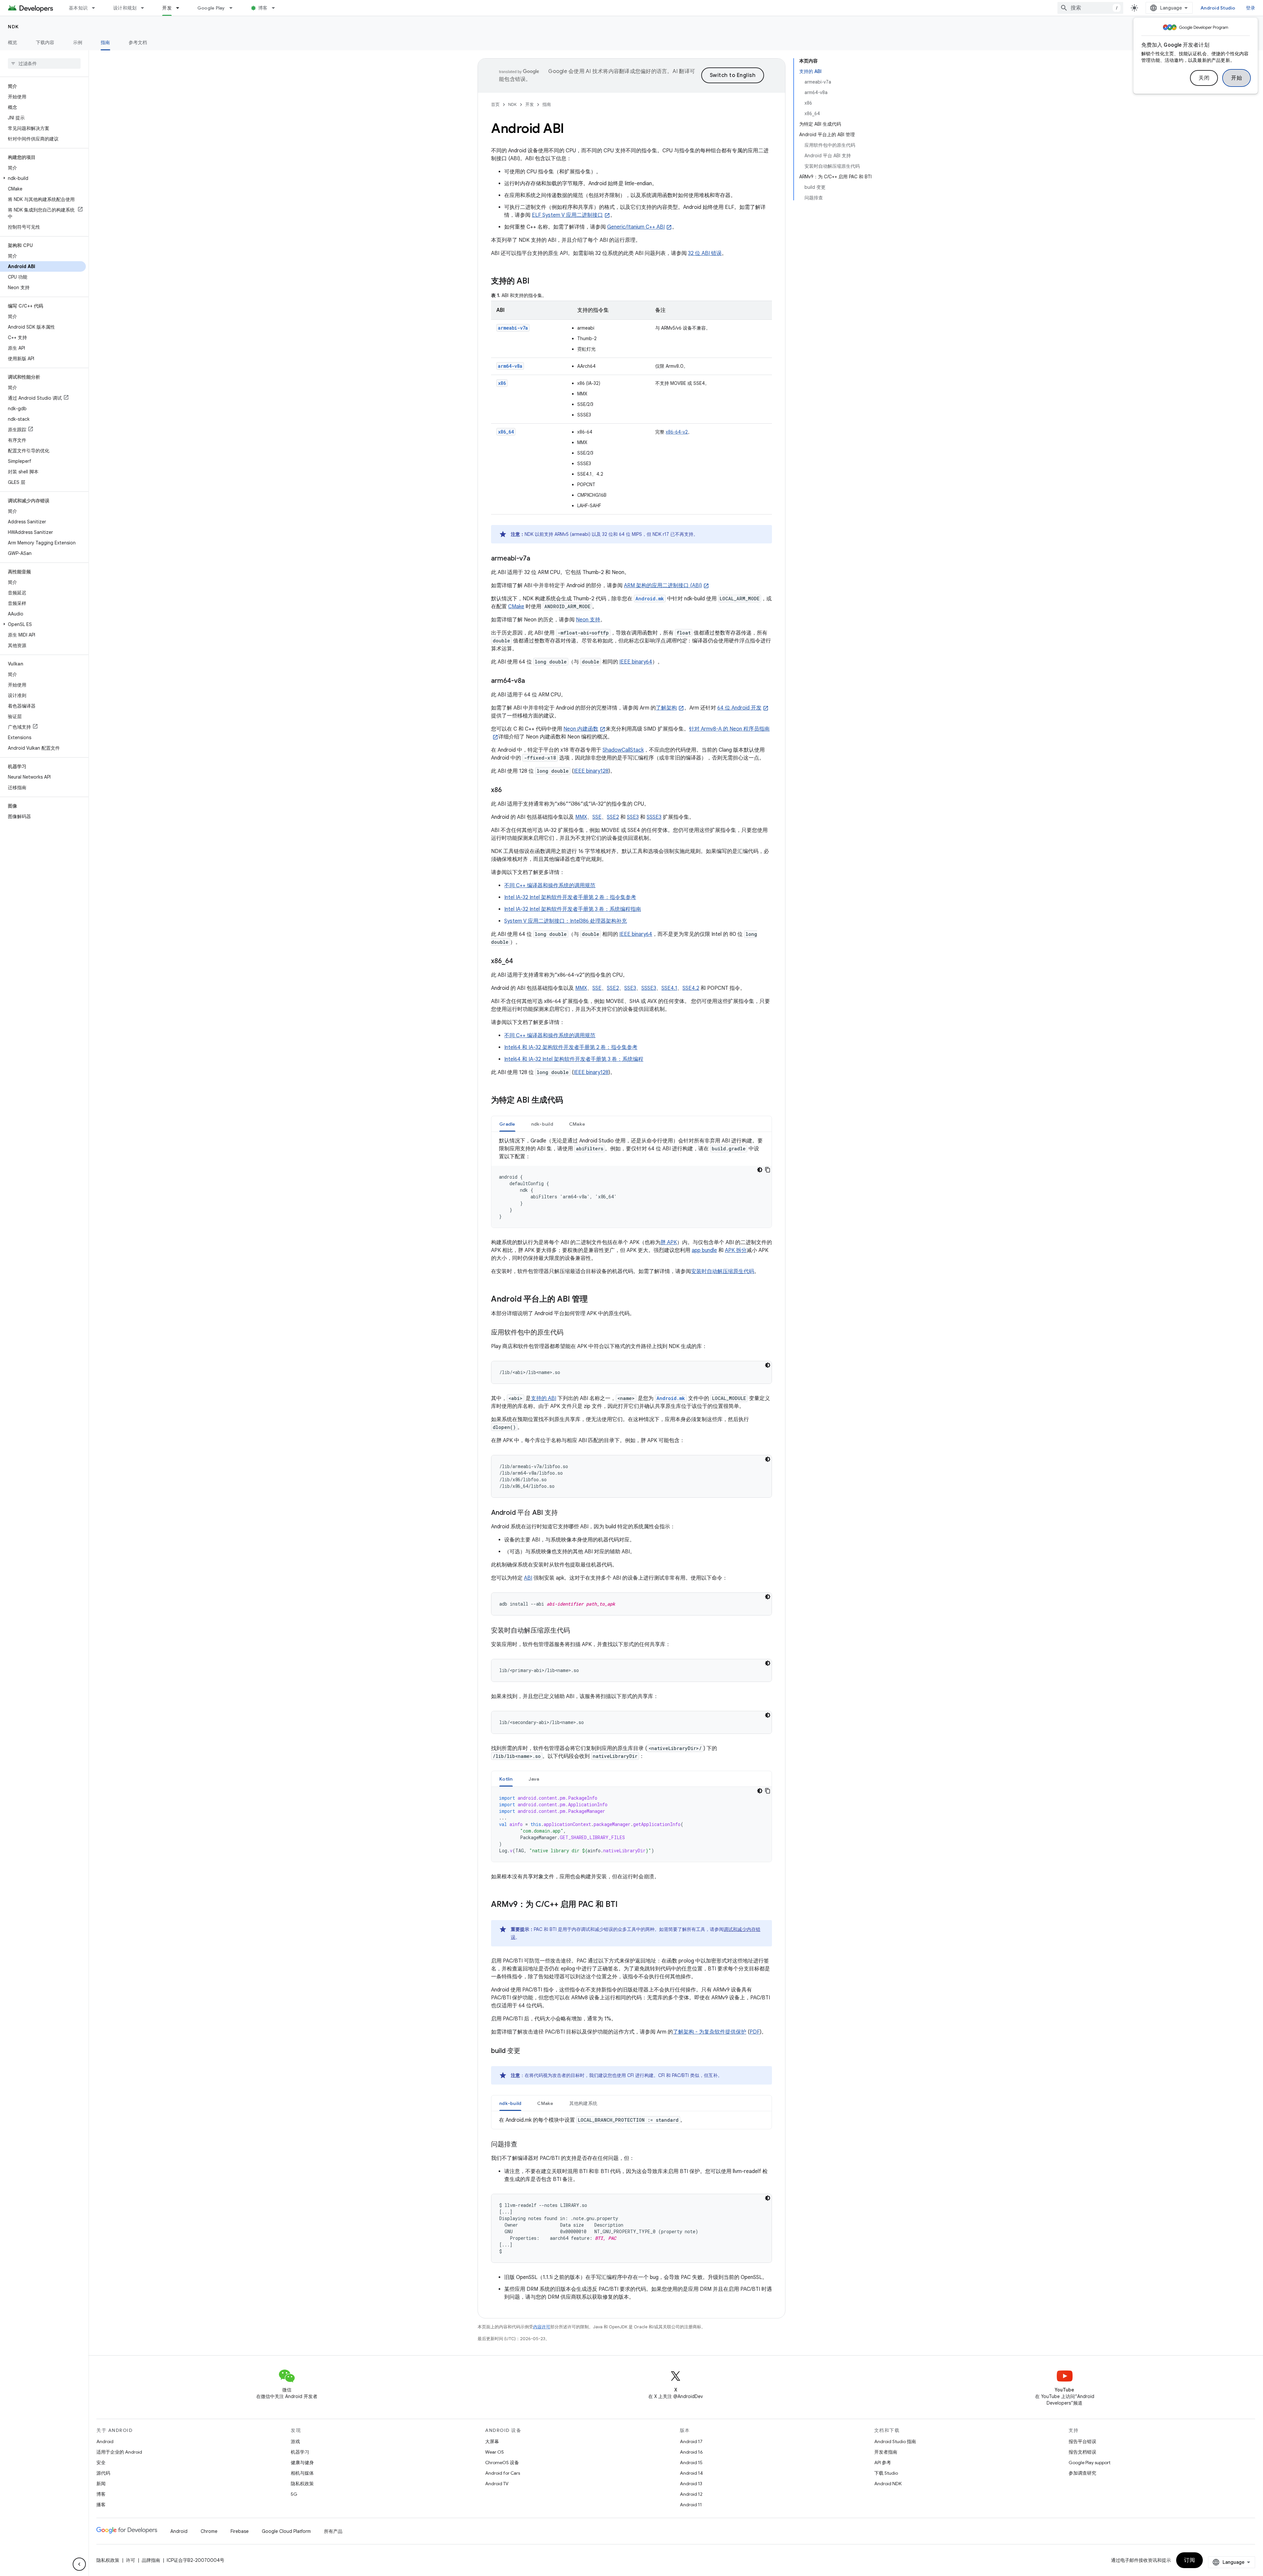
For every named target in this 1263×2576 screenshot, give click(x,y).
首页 (495, 104)
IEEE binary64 (636, 662)
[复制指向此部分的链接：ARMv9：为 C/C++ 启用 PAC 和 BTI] (624, 1905)
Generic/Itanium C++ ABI (636, 227)
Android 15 (691, 2463)
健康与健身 (302, 2463)
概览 (13, 42)
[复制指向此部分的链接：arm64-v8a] (532, 681)
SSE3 (633, 817)
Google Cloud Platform (286, 2531)
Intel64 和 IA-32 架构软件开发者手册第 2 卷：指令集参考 (571, 1047)
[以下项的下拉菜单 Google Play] (234, 8)
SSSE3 (654, 817)
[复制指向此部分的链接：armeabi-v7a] (537, 559)
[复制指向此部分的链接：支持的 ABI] (536, 282)
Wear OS (495, 2452)
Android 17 (691, 2441)
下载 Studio (886, 2473)
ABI (528, 1578)
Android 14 (691, 2473)
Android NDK (888, 2484)
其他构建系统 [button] (583, 2103)
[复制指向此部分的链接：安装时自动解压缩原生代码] (577, 1631)
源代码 (103, 2473)
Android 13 (691, 2484)
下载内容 (45, 42)
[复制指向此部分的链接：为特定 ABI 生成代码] (570, 1101)
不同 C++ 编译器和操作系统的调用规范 (550, 886)
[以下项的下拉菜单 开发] (181, 8)
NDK (13, 27)
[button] (43, 178)
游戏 (295, 2441)
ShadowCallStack (623, 750)
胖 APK (669, 1242)
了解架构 (666, 708)
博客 (263, 8)
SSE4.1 (669, 988)
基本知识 (78, 8)
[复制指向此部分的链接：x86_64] (520, 962)
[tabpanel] (631, 1182)
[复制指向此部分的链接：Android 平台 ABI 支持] (564, 1513)
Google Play (211, 8)
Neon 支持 (588, 620)
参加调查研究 (1082, 2473)
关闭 (1204, 78)
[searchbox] (44, 63)
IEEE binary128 (591, 771)
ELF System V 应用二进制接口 (567, 215)
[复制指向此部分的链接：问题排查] (524, 2145)
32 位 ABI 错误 (705, 253)
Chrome (209, 2531)
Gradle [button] (507, 1124)
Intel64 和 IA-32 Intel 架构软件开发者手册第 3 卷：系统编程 (574, 1059)
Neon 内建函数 (581, 729)
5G (294, 2494)
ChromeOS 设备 (502, 2463)
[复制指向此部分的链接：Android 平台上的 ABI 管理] (594, 1300)
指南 (105, 42)
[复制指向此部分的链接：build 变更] (527, 2051)
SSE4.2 (691, 988)
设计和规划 (125, 8)
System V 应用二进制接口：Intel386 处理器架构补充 (566, 921)
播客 (101, 2505)
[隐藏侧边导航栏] (79, 2564)
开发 (167, 8)
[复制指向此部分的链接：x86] (508, 790)
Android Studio (1218, 8)
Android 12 (691, 2494)
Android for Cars (503, 2473)
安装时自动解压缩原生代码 (723, 1271)
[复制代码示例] (768, 1170)
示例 (78, 42)
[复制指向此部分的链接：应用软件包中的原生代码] (570, 1333)
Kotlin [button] (506, 1779)
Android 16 (691, 2452)
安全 (101, 2463)
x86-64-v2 (677, 432)
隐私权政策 (302, 2484)
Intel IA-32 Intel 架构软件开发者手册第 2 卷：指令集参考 (570, 897)
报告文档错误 (1082, 2452)
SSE (597, 817)
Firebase (240, 2531)
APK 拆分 (736, 1250)
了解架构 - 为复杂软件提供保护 (710, 2032)
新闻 (101, 2484)
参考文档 (138, 42)
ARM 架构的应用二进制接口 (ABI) (663, 586)
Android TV (497, 2484)
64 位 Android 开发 (739, 708)
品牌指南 (151, 2560)
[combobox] (1090, 8)
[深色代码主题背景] (760, 1170)
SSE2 (613, 817)
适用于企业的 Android (119, 2452)
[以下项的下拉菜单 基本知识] (96, 8)
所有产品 (333, 2531)
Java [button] (534, 1779)
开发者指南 (886, 2452)
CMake (516, 607)
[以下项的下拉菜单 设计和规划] (145, 8)
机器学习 (300, 2452)
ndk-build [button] (542, 1124)
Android (105, 2441)
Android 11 (691, 2505)
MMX (581, 817)
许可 (131, 2560)
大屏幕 (492, 2441)
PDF (755, 2032)
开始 (1237, 78)
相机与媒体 (302, 2473)
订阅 (1189, 2560)
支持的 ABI (544, 1398)
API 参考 (883, 2463)
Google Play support (1090, 2463)
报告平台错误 (1082, 2441)
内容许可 (542, 2327)
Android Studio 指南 (895, 2441)
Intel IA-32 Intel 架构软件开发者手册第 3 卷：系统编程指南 (573, 909)
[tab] (507, 1124)
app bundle (704, 1250)
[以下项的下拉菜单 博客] (276, 8)
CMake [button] (577, 1124)
